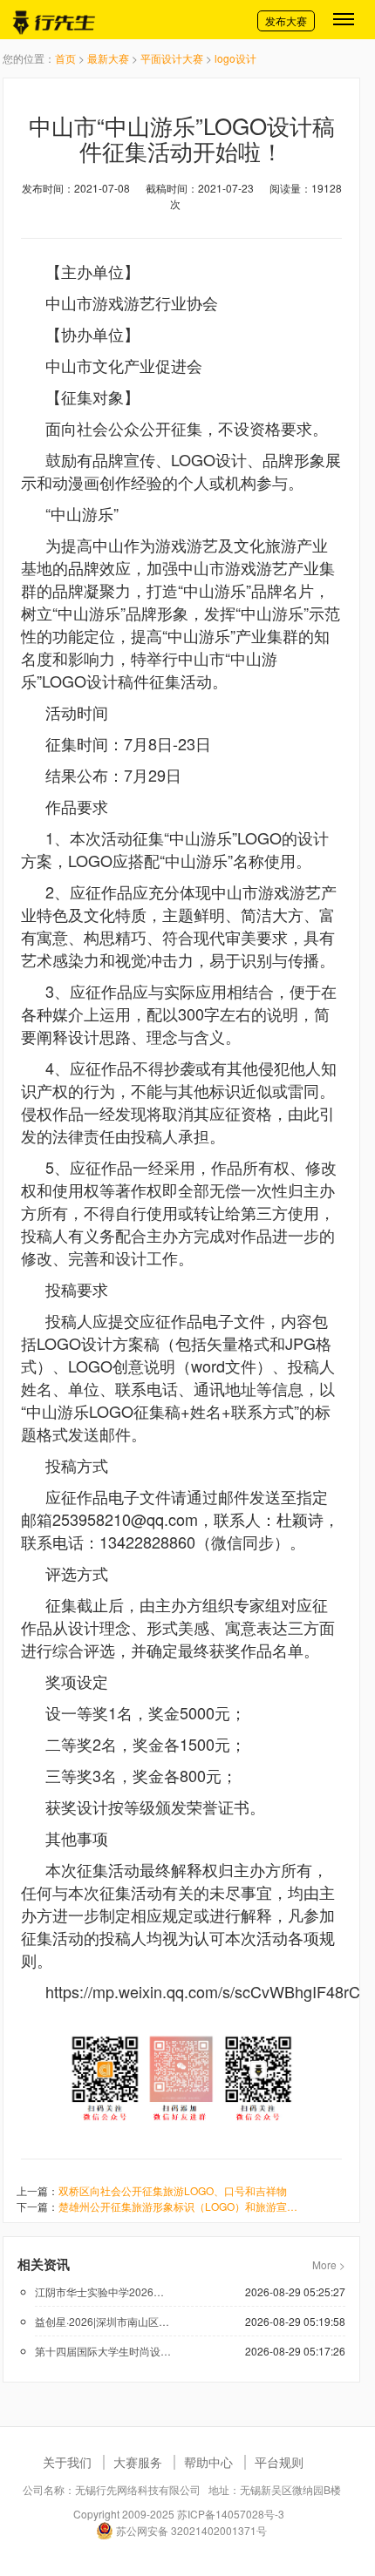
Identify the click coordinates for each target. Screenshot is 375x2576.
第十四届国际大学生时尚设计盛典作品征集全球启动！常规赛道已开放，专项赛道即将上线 (103, 2351)
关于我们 (67, 2462)
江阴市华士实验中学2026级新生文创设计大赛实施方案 (103, 2291)
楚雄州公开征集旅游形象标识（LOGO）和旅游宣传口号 (182, 2206)
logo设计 (235, 58)
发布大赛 (286, 20)
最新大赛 (108, 58)
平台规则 (279, 2462)
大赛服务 (138, 2462)
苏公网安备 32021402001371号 (190, 2530)
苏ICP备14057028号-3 (231, 2514)
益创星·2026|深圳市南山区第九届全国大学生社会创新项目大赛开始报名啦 (103, 2321)
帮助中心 (208, 2462)
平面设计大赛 (172, 58)
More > (329, 2264)
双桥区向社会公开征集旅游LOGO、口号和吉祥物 (173, 2190)
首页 (65, 58)
